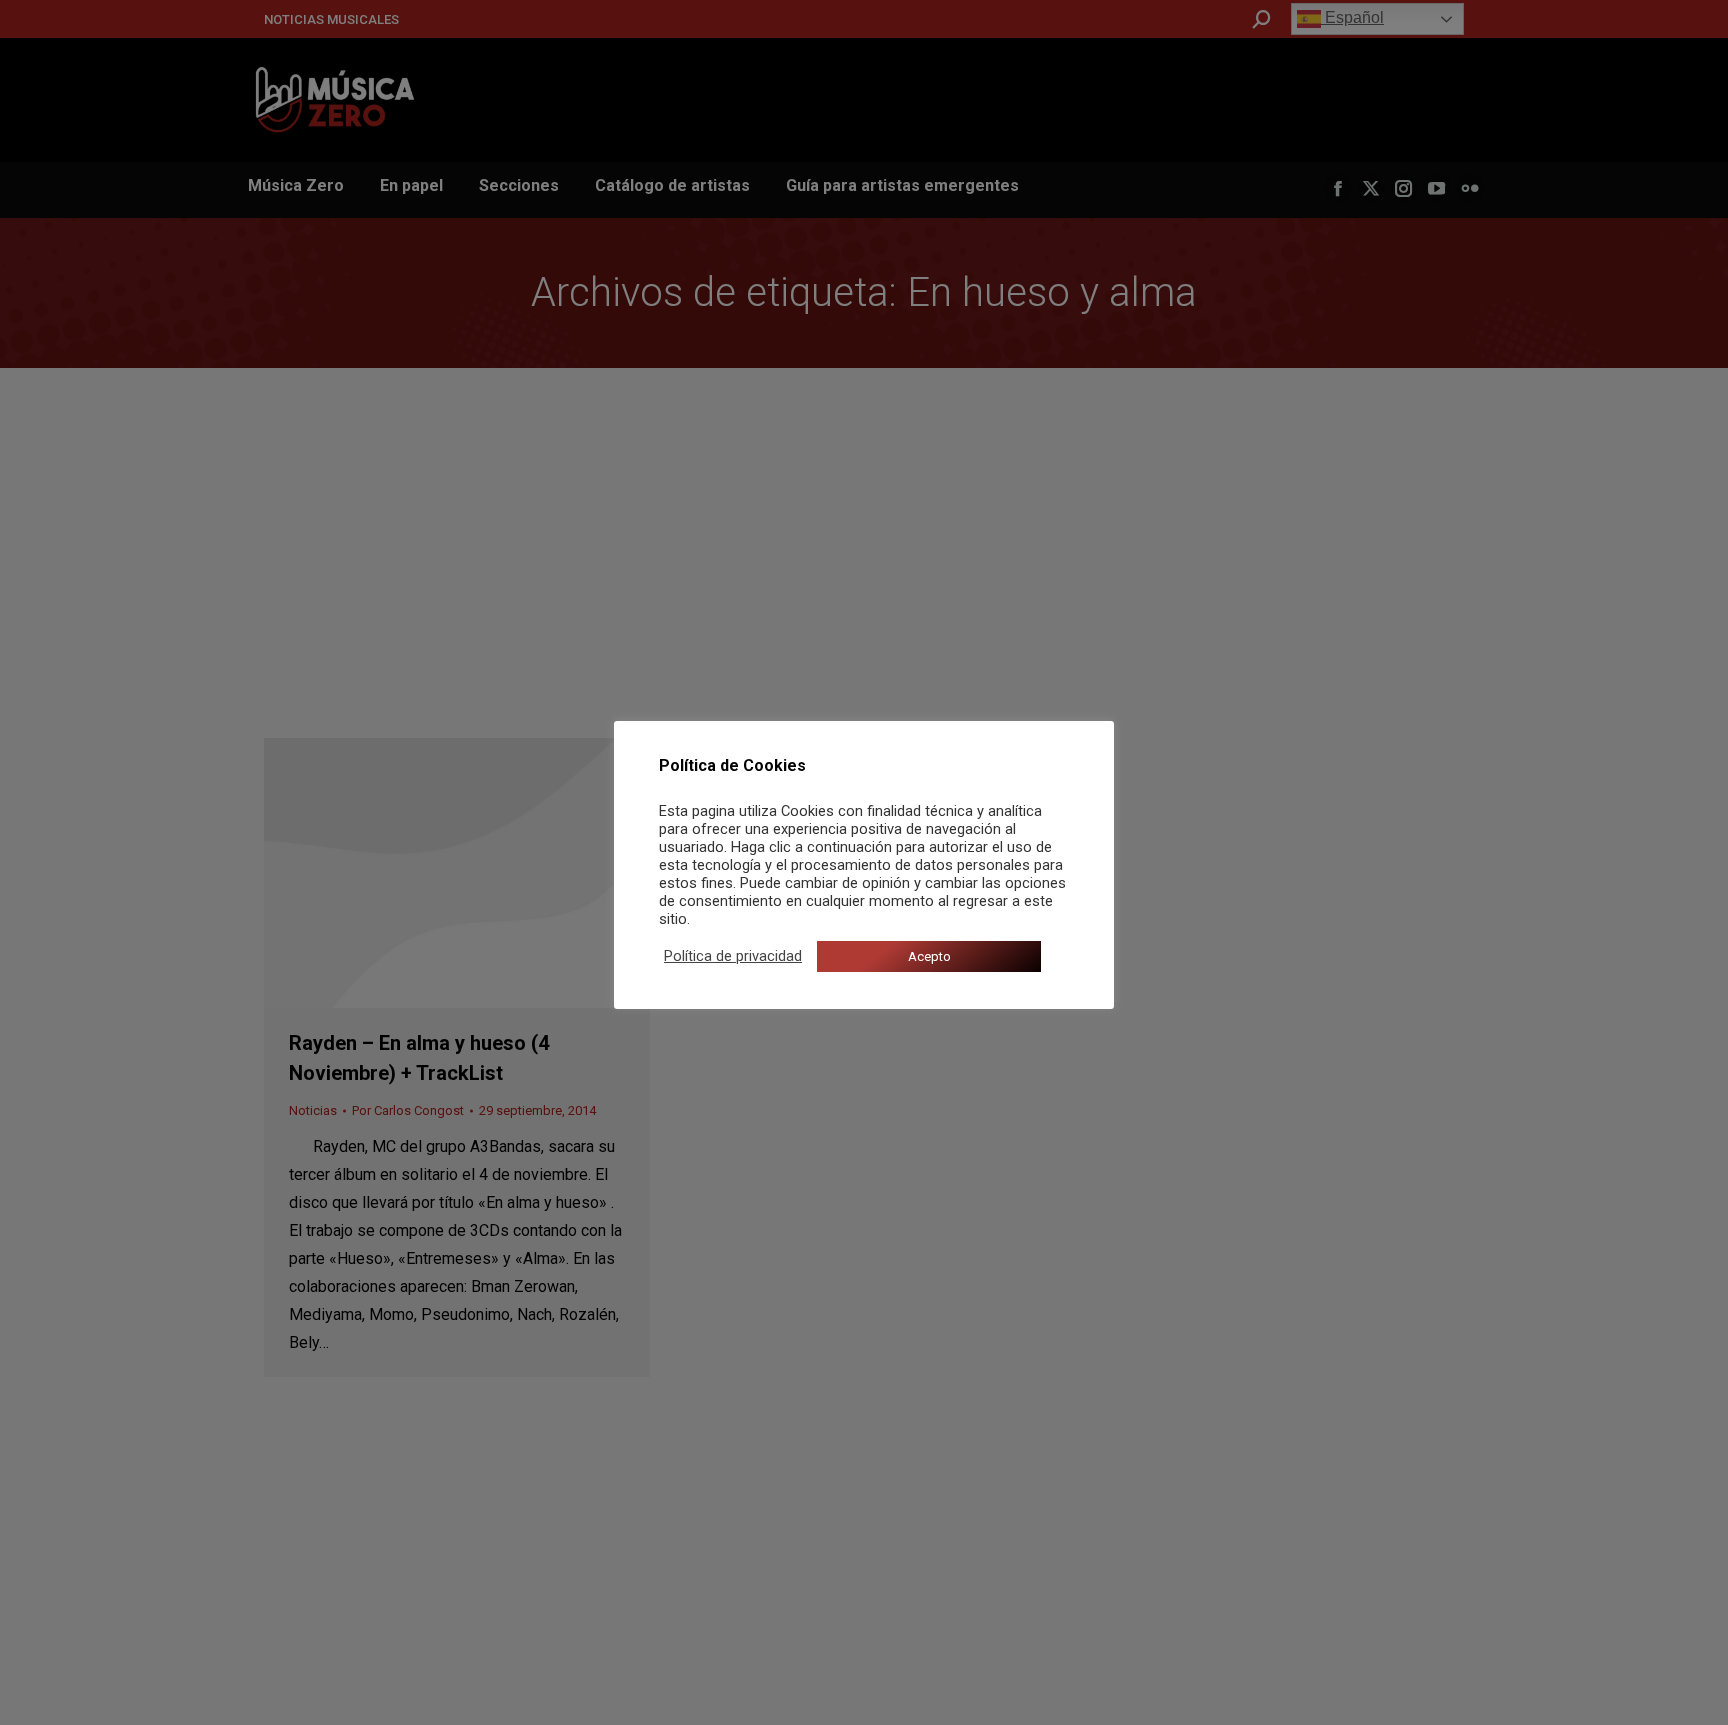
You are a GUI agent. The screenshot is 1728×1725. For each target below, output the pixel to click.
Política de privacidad (733, 956)
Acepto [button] (929, 956)
